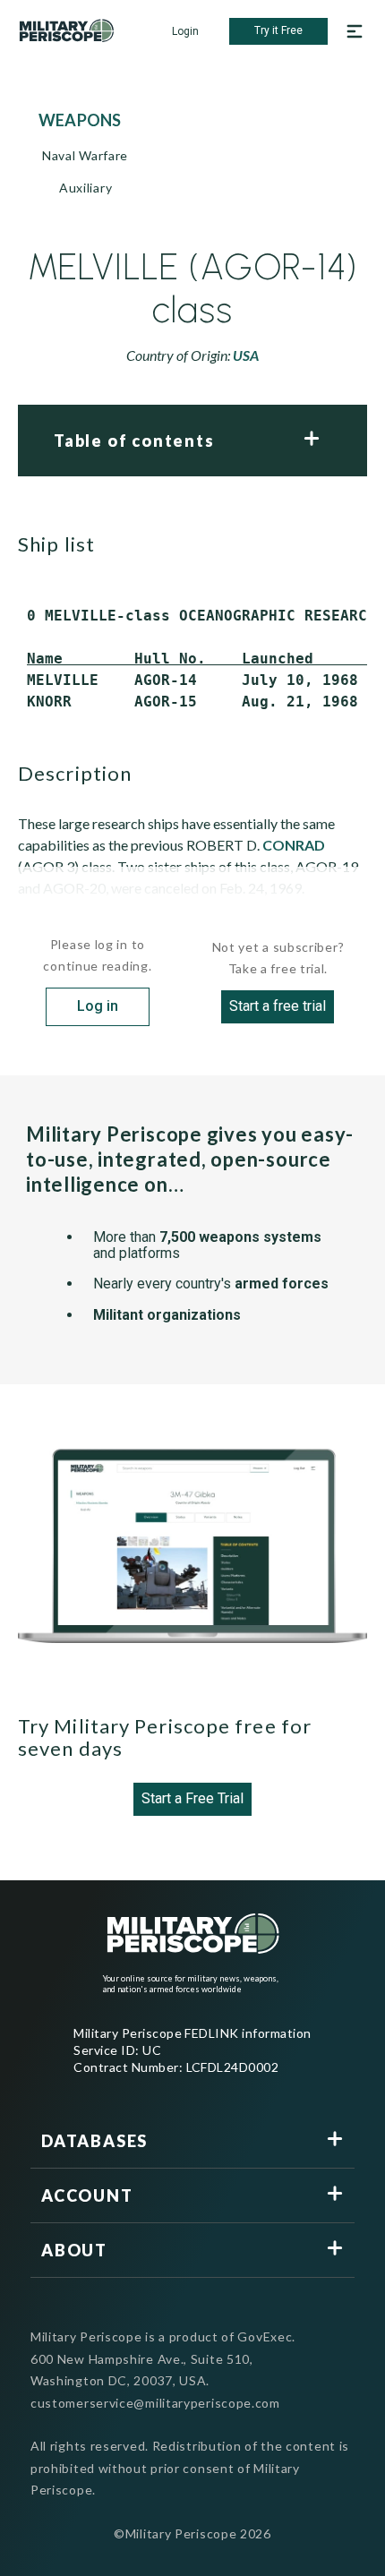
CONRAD (294, 845)
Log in (98, 1006)
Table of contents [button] (134, 441)
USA (246, 355)
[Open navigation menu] (355, 31)
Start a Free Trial (192, 1798)
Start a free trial (278, 1006)
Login (185, 31)
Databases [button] (94, 2141)
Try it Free (278, 30)
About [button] (74, 2250)
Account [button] (87, 2195)
